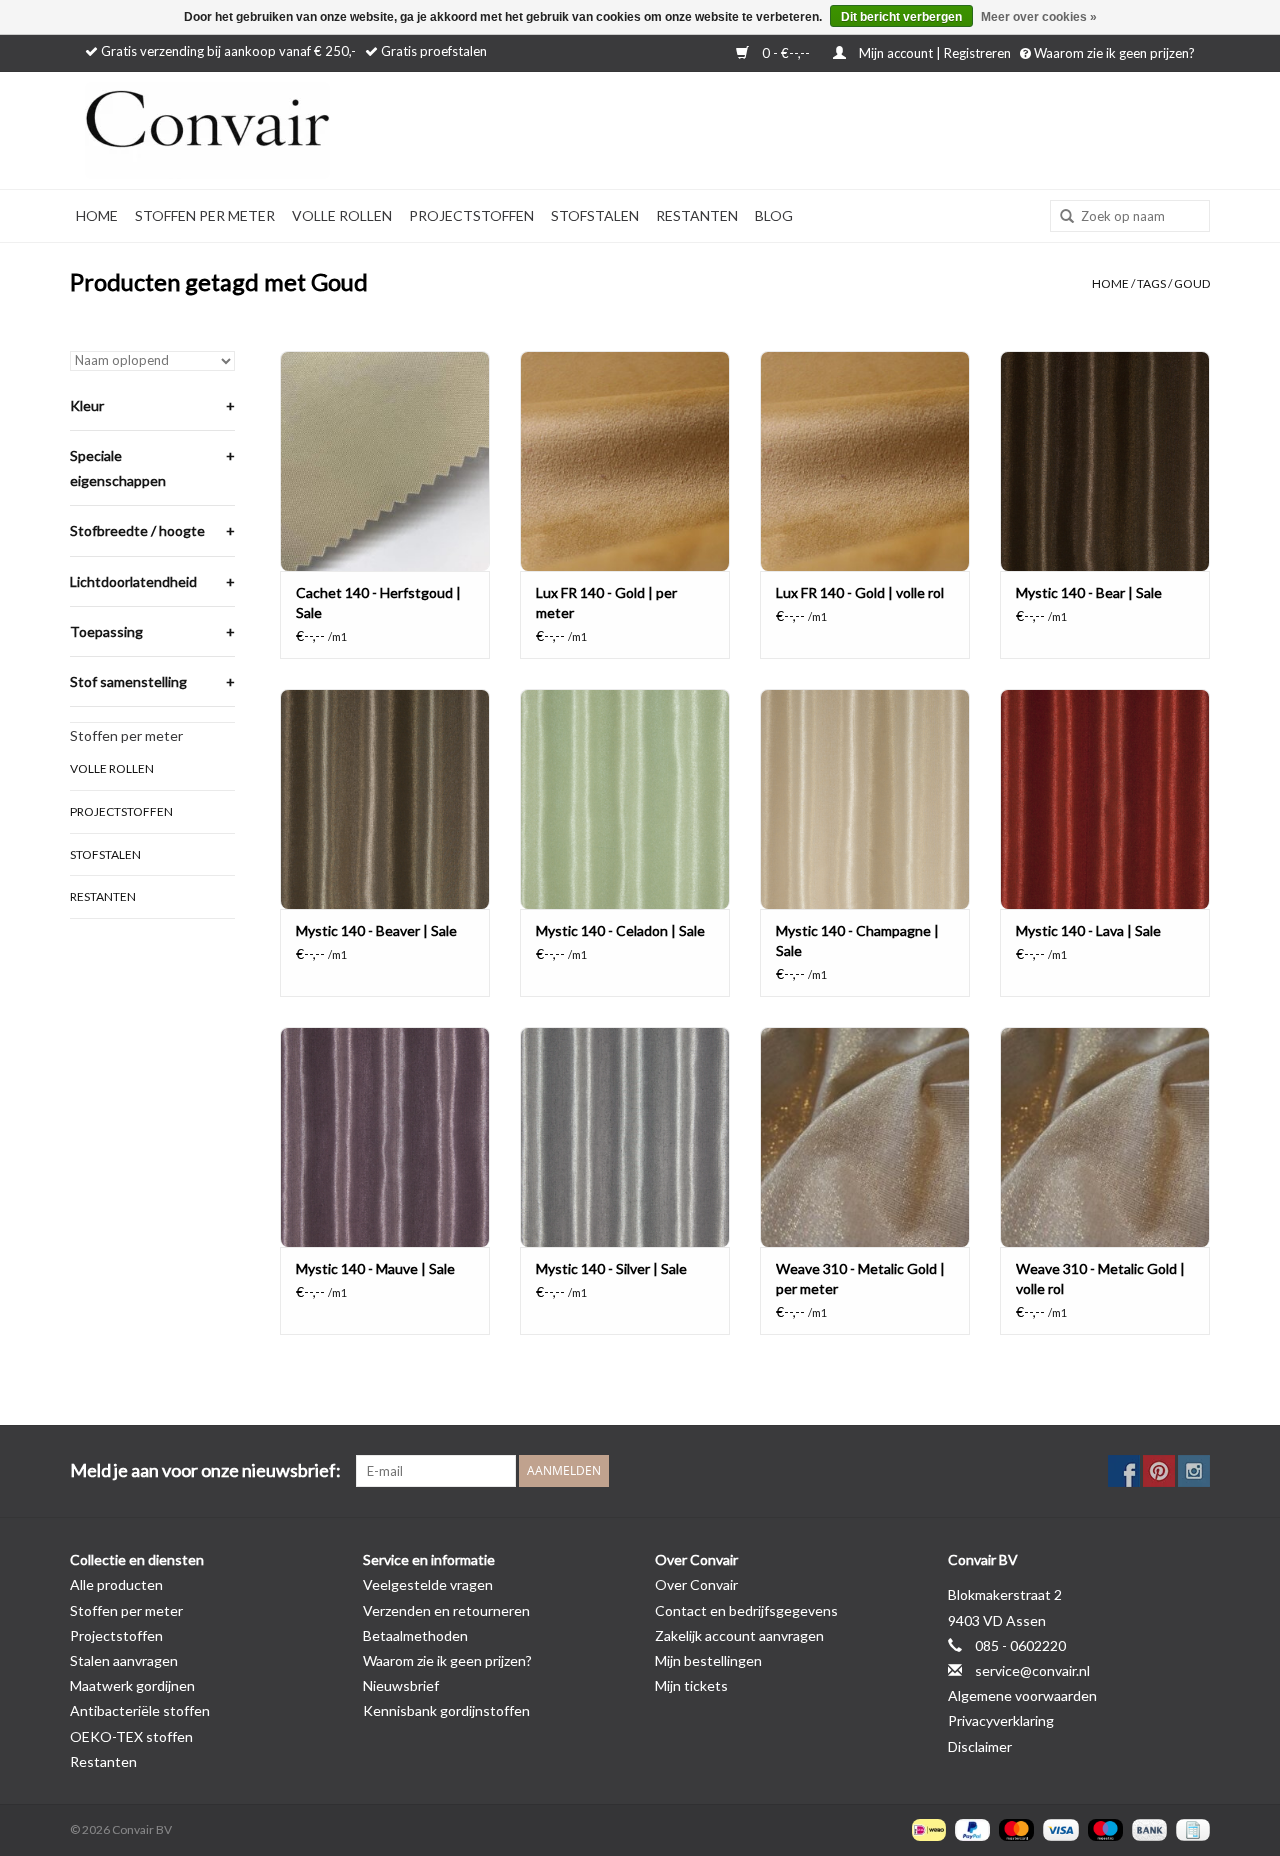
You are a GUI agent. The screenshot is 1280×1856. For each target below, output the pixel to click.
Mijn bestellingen (708, 1660)
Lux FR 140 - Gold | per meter (606, 602)
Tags (1151, 283)
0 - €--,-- (786, 53)
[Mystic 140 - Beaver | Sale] (385, 799)
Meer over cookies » (1039, 17)
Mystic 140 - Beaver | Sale (376, 930)
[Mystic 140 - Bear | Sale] (1105, 461)
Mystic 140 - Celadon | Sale (620, 930)
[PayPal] (970, 1828)
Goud (1192, 283)
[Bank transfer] (1147, 1828)
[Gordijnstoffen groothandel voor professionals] (260, 130)
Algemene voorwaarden (1022, 1695)
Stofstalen (595, 215)
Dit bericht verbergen (901, 17)
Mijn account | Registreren (935, 53)
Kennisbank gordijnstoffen (446, 1710)
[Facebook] (1124, 1471)
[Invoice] (1189, 1828)
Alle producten (116, 1584)
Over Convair (696, 1584)
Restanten (697, 215)
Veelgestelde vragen (428, 1584)
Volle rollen (342, 215)
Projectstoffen (471, 215)
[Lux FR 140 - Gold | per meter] (625, 461)
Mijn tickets (691, 1685)
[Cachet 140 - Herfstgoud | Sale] (385, 461)
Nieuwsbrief (401, 1685)
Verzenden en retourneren (446, 1610)
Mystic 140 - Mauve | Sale (375, 1268)
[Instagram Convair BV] (1194, 1471)
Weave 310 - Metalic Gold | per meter (860, 1278)
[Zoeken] (1060, 217)
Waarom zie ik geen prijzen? (1113, 53)
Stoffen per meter (205, 215)
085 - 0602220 (1020, 1645)
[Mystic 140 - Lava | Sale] (1105, 799)
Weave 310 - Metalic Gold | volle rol (1100, 1278)
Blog (774, 215)
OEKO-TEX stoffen (131, 1736)
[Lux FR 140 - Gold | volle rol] (865, 461)
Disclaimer (980, 1746)
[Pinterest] (1159, 1471)
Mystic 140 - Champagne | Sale (857, 940)
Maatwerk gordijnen (132, 1685)
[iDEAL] (926, 1828)
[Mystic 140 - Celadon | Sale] (625, 799)
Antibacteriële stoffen (140, 1710)
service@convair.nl (1032, 1670)
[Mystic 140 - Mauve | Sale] (385, 1137)
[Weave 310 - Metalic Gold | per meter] (865, 1137)
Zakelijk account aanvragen (739, 1635)
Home (97, 215)
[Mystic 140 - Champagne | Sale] (865, 799)
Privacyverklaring (1001, 1720)
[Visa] (1058, 1828)
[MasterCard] (1014, 1828)
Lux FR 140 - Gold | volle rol (860, 592)
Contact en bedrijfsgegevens (746, 1610)
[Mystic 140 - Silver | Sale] (625, 1137)
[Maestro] (1103, 1828)
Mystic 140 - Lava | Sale (1088, 930)
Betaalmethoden (415, 1635)
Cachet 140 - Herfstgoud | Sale (378, 602)
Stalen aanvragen (124, 1660)
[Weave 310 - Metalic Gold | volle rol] (1105, 1137)
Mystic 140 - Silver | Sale (611, 1268)
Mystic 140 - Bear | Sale (1089, 592)
